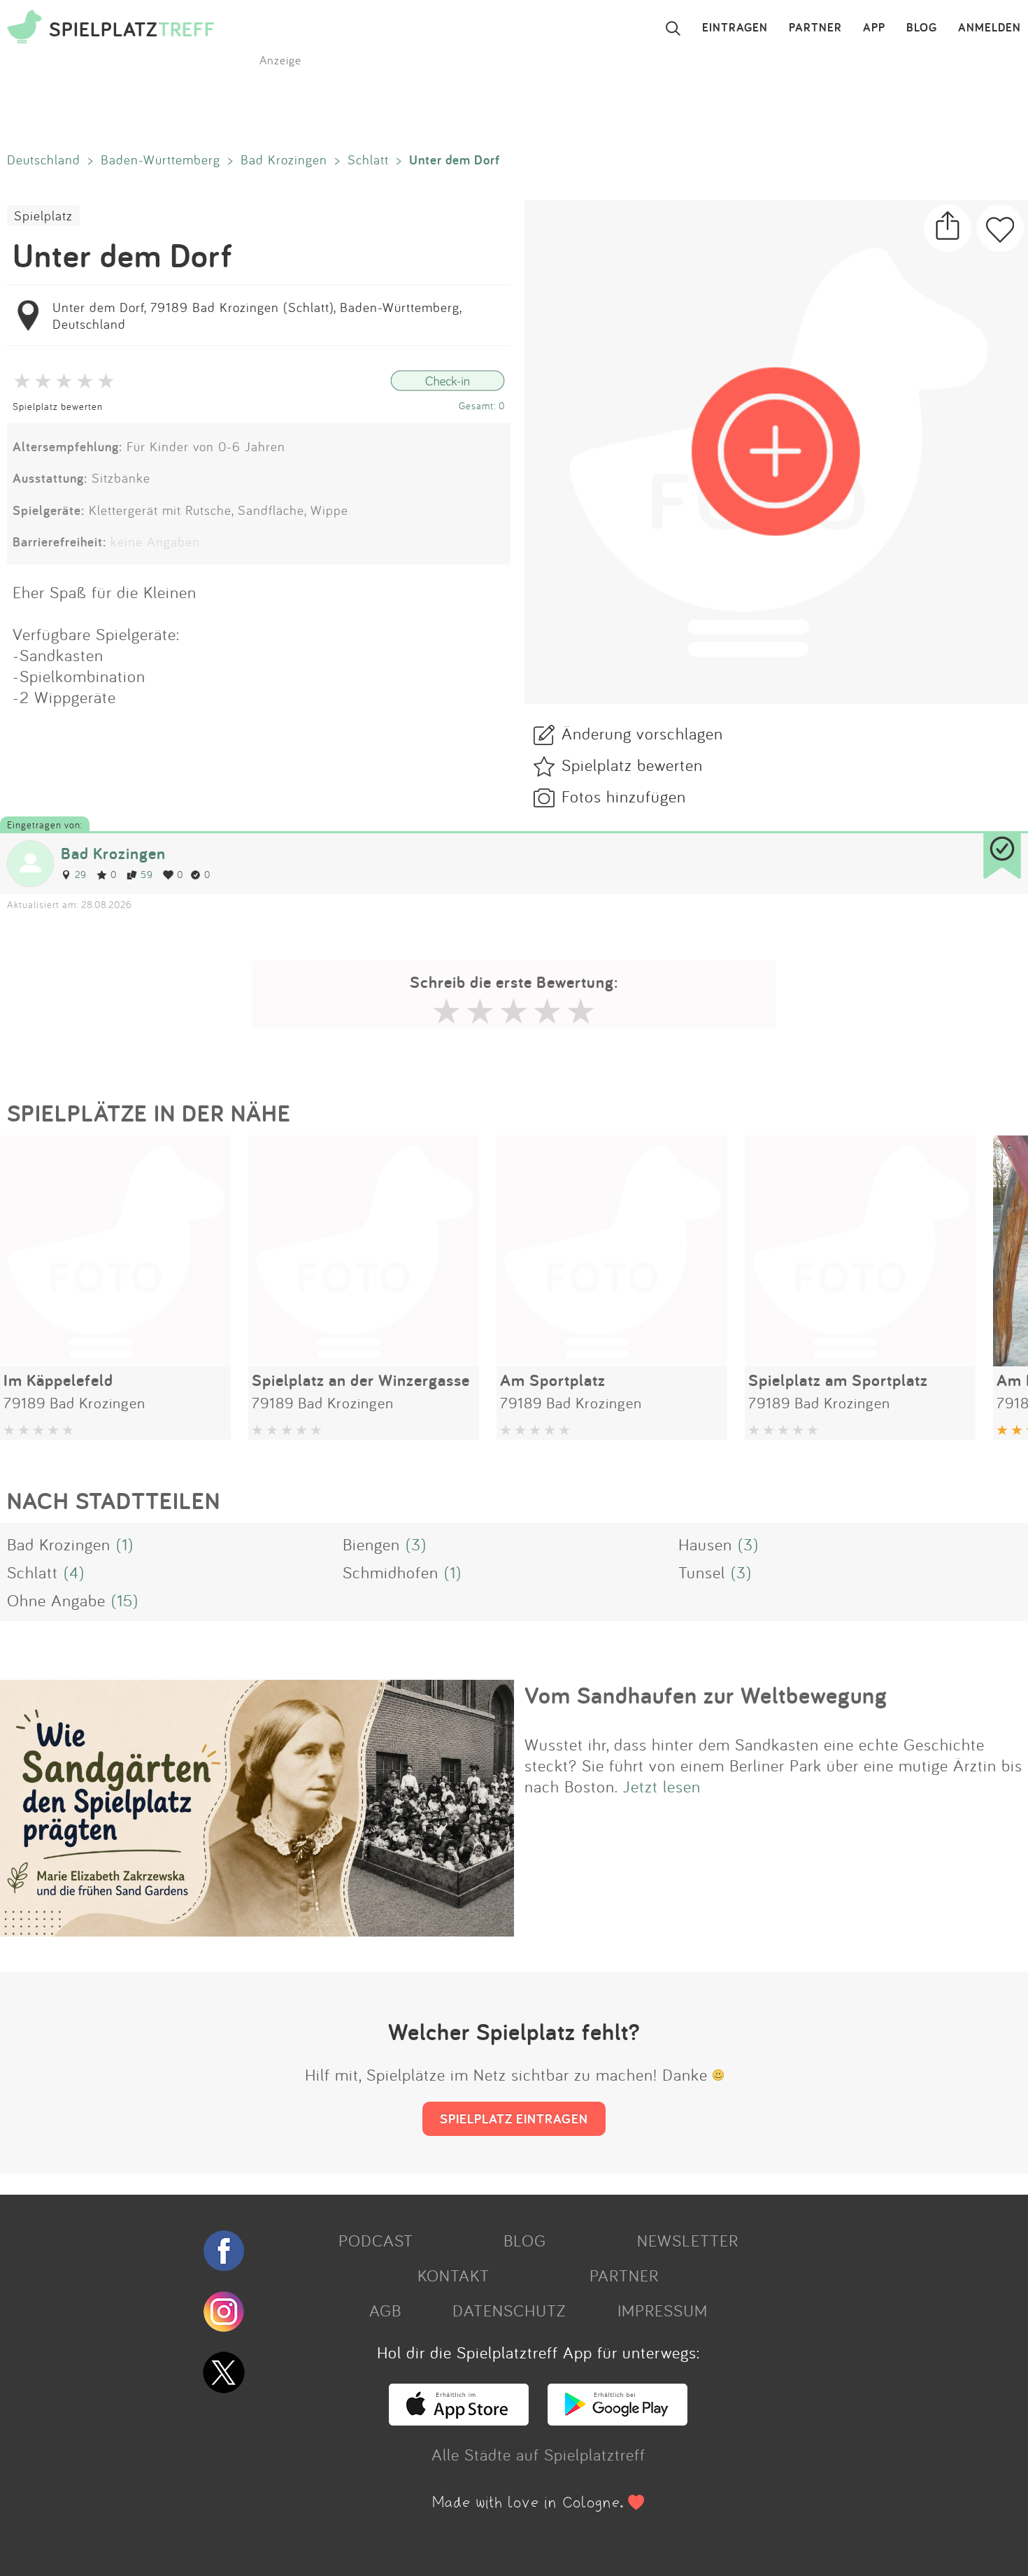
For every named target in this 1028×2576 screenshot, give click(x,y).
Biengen (371, 1544)
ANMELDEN (990, 28)
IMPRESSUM (663, 2310)
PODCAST (376, 2240)
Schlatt (368, 160)
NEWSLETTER (688, 2240)
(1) (125, 1544)
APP (874, 28)
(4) (74, 1572)
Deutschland (44, 160)
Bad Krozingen (284, 160)
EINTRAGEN (735, 28)
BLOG (922, 28)
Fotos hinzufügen (624, 796)
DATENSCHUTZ (509, 2310)
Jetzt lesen (662, 1786)
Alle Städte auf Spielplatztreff (538, 2454)
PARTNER (815, 28)
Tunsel (702, 1572)
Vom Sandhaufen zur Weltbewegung (706, 1695)
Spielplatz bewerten (58, 406)
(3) (416, 1544)
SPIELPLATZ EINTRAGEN (514, 2118)
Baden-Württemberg (160, 160)
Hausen (705, 1544)
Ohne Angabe (56, 1600)
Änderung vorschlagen (642, 733)
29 (81, 874)
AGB (385, 2310)
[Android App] (617, 2419)
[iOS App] (459, 2419)
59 (147, 874)
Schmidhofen (391, 1572)
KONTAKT (454, 2275)
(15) (125, 1600)
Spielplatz (43, 215)
